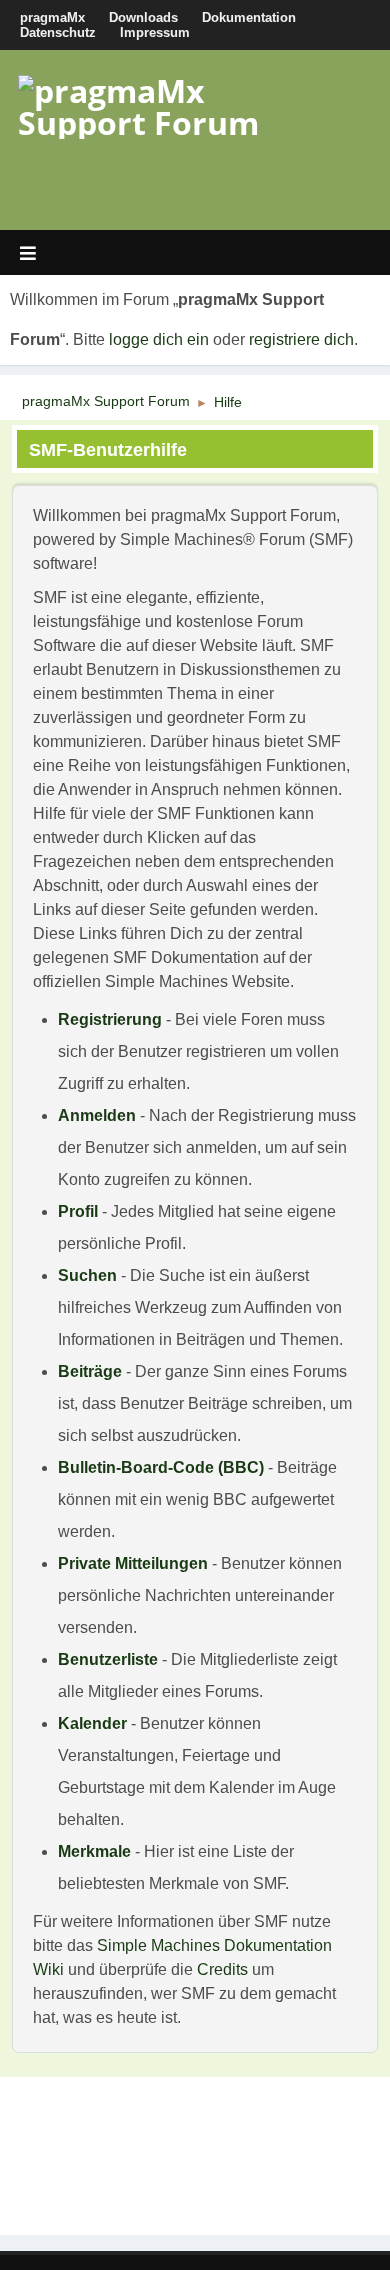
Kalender (92, 1723)
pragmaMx (52, 17)
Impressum (155, 32)
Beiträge (90, 1371)
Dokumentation (249, 17)
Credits (222, 1969)
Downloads (143, 17)
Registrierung (110, 1019)
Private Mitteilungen (133, 1563)
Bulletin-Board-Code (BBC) (161, 1467)
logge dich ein (159, 339)
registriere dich (301, 339)
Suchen (87, 1275)
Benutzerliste (108, 1659)
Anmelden (97, 1115)
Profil (78, 1211)
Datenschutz (58, 32)
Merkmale (94, 1851)
